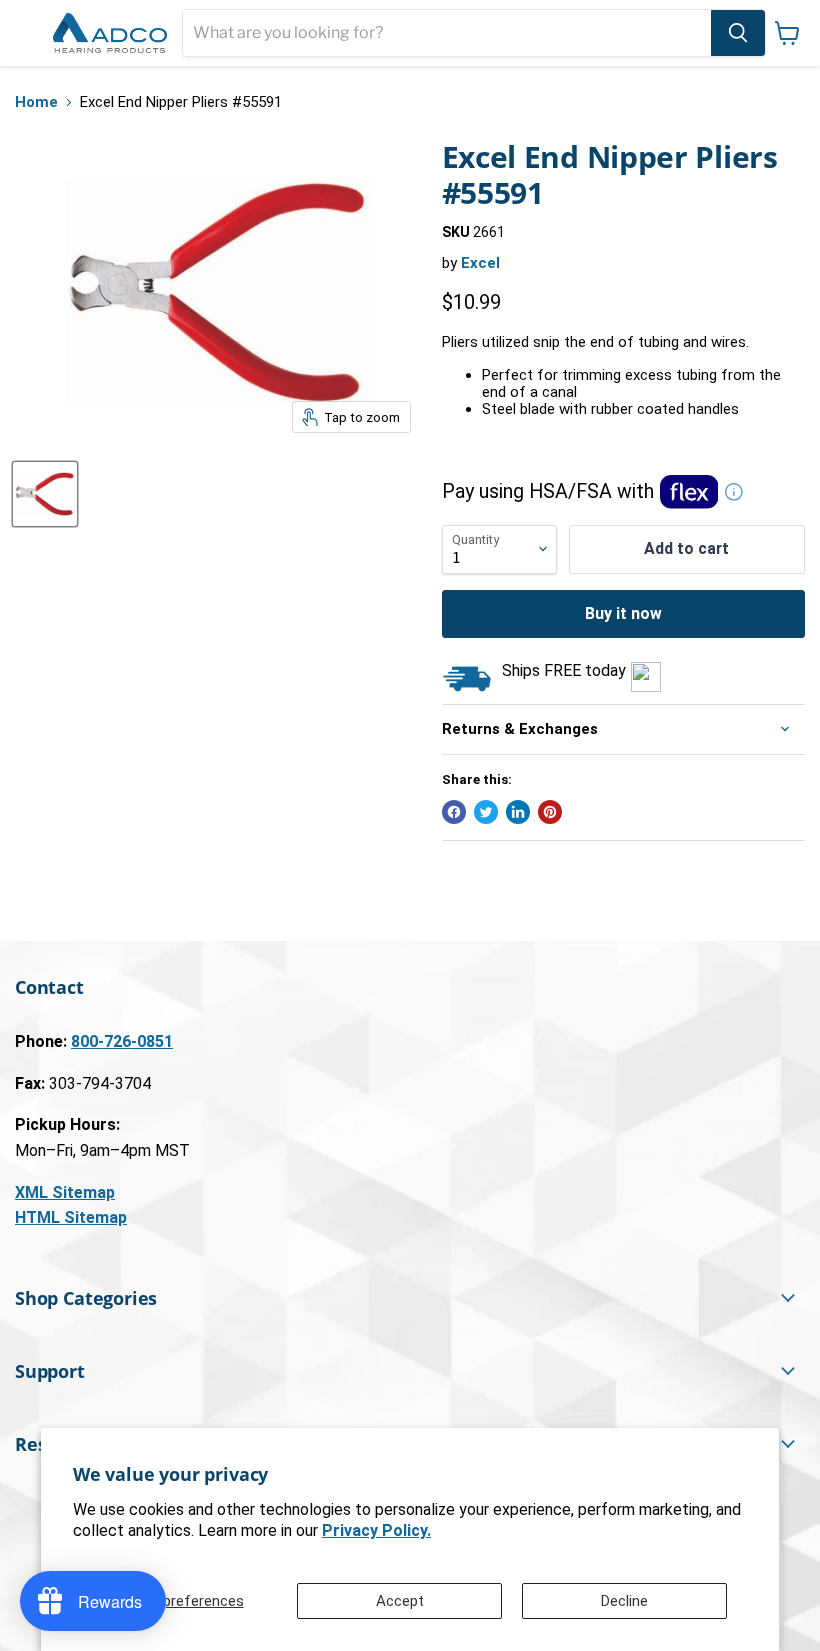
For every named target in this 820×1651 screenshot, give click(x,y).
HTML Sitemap (71, 1217)
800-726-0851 (122, 1041)
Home (36, 102)
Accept (400, 1601)
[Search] (738, 33)
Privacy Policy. (376, 1530)
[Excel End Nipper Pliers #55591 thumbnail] (45, 494)
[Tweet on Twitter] (486, 812)
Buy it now (623, 613)
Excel (480, 263)
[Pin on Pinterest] (550, 812)
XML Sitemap (65, 1192)
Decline (624, 1601)
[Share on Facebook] (454, 812)
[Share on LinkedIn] (518, 812)
